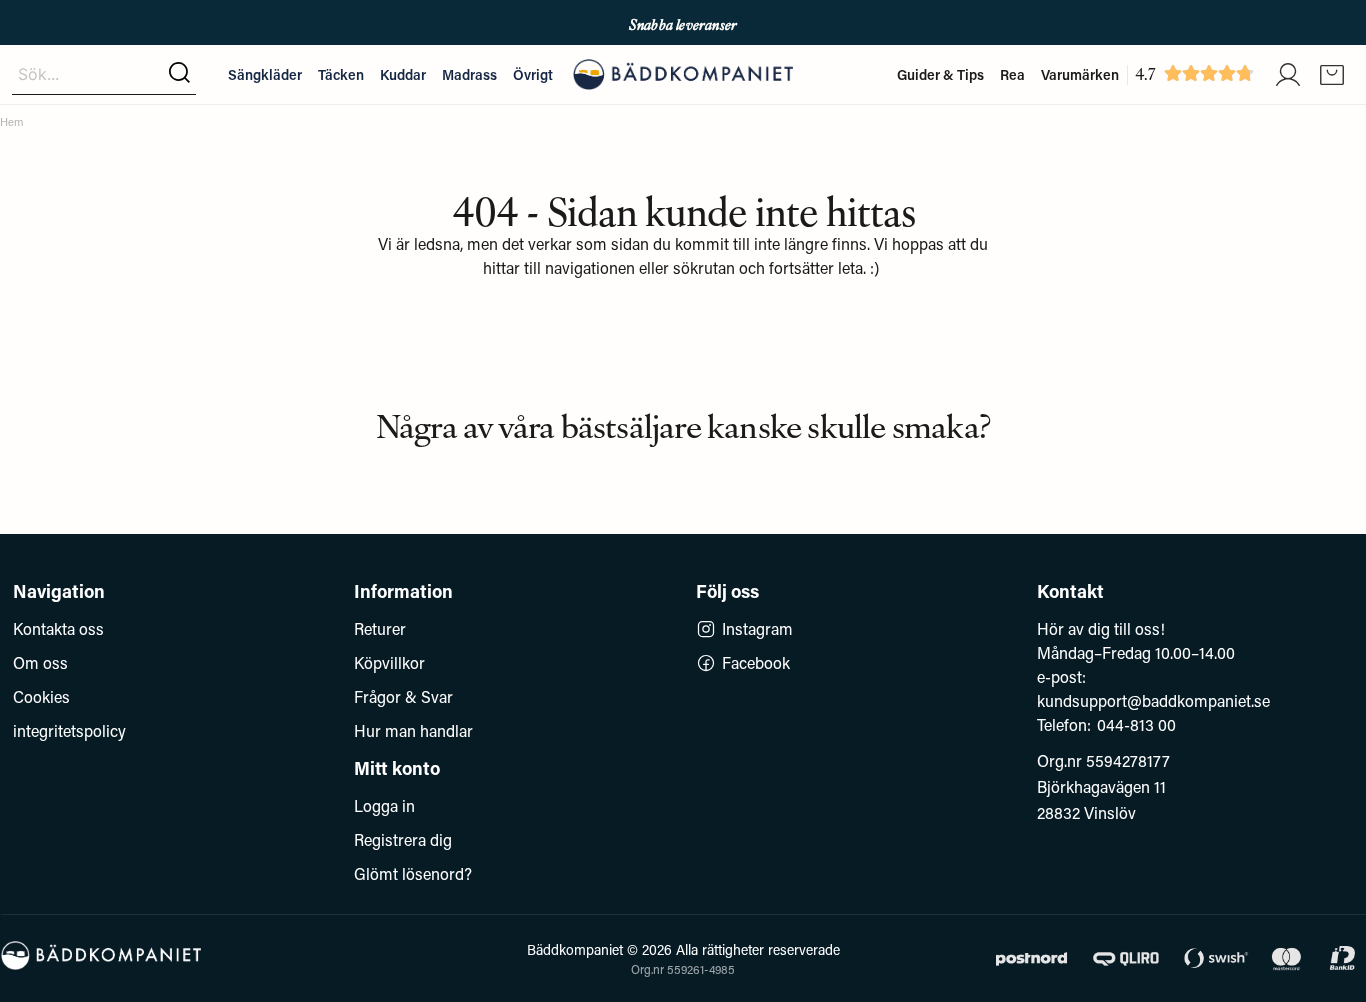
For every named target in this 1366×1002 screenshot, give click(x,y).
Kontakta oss (58, 628)
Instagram (757, 628)
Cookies (41, 696)
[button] (179, 74)
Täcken (341, 74)
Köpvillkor (389, 662)
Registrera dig (403, 839)
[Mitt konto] (1288, 75)
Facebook (756, 662)
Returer (380, 628)
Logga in (384, 805)
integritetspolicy (69, 730)
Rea (1012, 74)
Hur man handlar (413, 730)
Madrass (469, 74)
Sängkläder (265, 74)
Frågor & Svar (403, 696)
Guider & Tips (940, 74)
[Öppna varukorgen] (1332, 75)
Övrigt (533, 74)
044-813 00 (1136, 724)
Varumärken (1080, 74)
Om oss (40, 662)
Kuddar (403, 74)
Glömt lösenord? (413, 873)
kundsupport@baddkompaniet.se (1153, 700)
